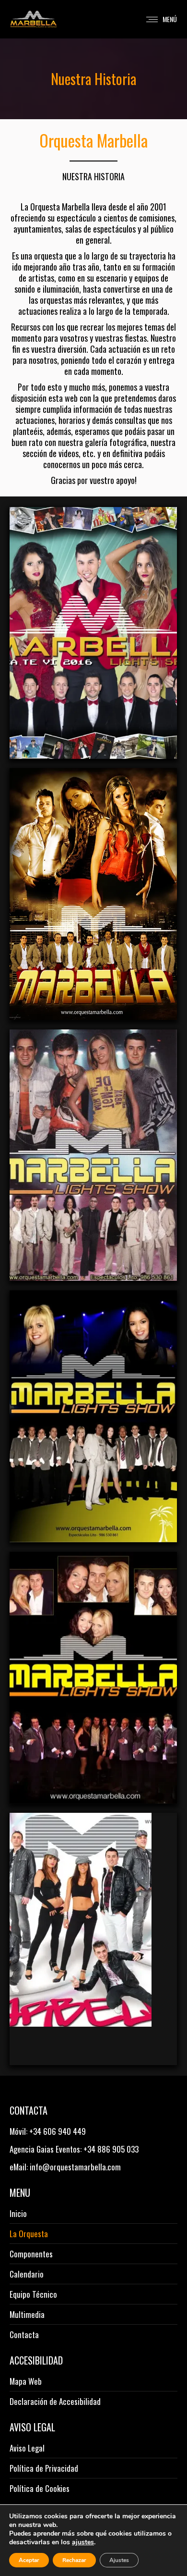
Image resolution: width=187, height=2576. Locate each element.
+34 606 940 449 (58, 2131)
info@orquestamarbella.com (75, 2167)
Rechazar (74, 2560)
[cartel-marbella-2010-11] (93, 1939)
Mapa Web (26, 2381)
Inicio (18, 2214)
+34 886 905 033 (111, 2149)
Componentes (31, 2254)
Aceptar (29, 2560)
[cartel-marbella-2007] (93, 1155)
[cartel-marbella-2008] (93, 1416)
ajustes (83, 2542)
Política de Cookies (40, 2489)
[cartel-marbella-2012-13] (93, 894)
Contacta (24, 2335)
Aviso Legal (27, 2448)
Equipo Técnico (33, 2294)
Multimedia (27, 2315)
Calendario (27, 2274)
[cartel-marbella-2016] (93, 633)
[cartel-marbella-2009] (93, 1678)
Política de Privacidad (44, 2468)
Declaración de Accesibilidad (55, 2402)
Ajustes (119, 2560)
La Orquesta (29, 2234)
